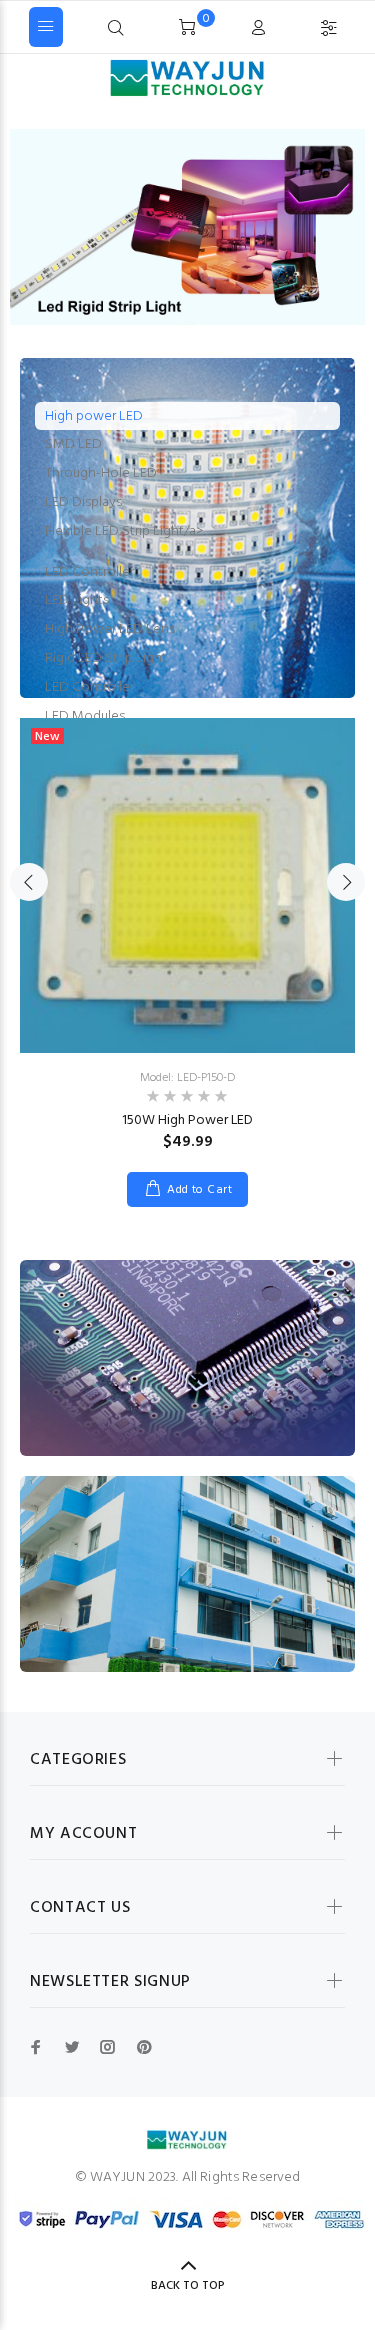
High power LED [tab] (94, 416)
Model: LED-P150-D (187, 1078)
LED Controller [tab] (89, 572)
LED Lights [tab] (77, 600)
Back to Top (188, 2286)
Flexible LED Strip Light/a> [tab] (124, 531)
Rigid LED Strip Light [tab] (106, 658)
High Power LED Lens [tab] (110, 629)
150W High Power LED (187, 1120)
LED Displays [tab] (83, 502)
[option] (187, 947)
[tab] (187, 552)
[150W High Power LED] (187, 885)
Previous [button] (29, 882)
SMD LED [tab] (73, 444)
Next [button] (346, 882)
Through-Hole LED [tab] (101, 473)
